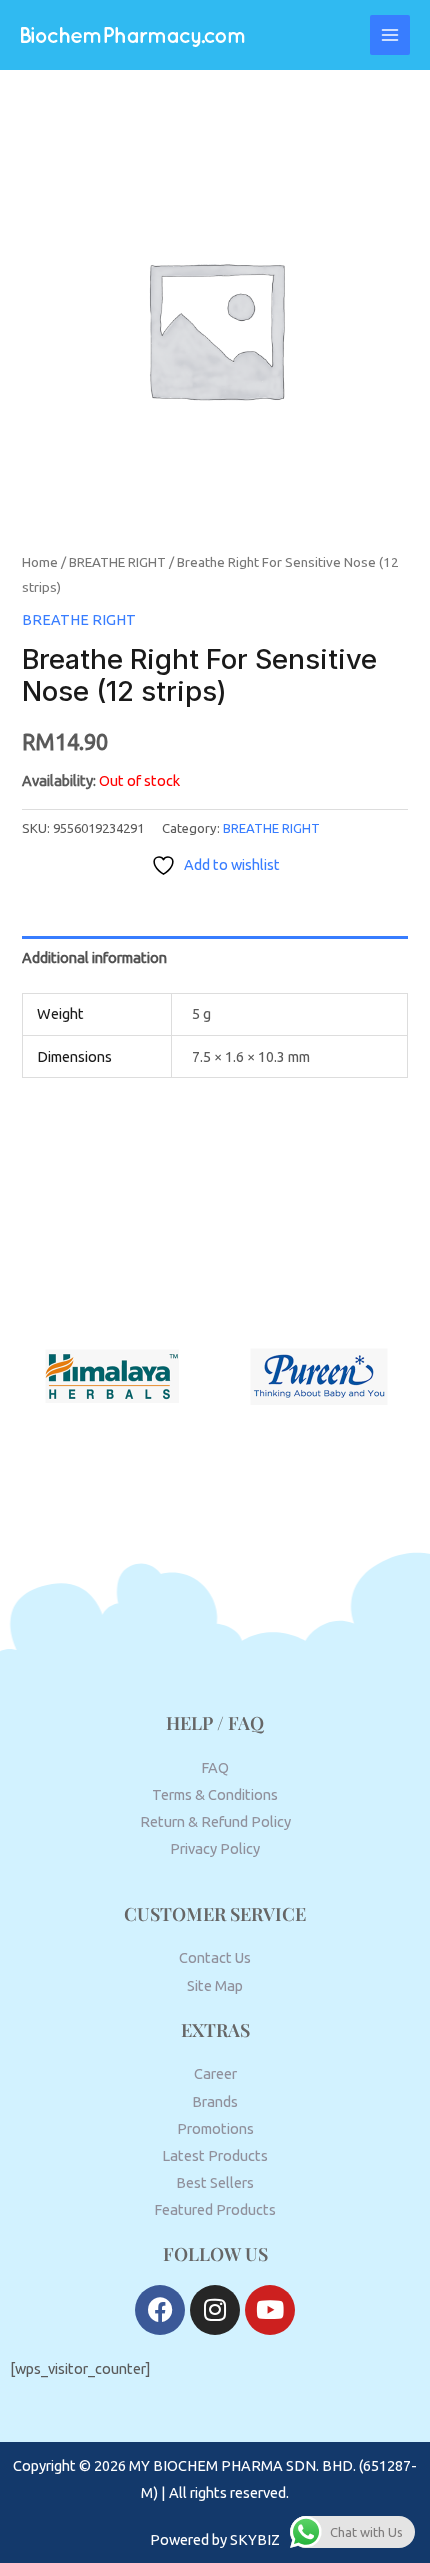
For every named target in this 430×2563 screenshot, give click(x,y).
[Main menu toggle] (390, 35)
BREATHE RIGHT (117, 562)
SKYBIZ (255, 2539)
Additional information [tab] (94, 957)
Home (40, 562)
